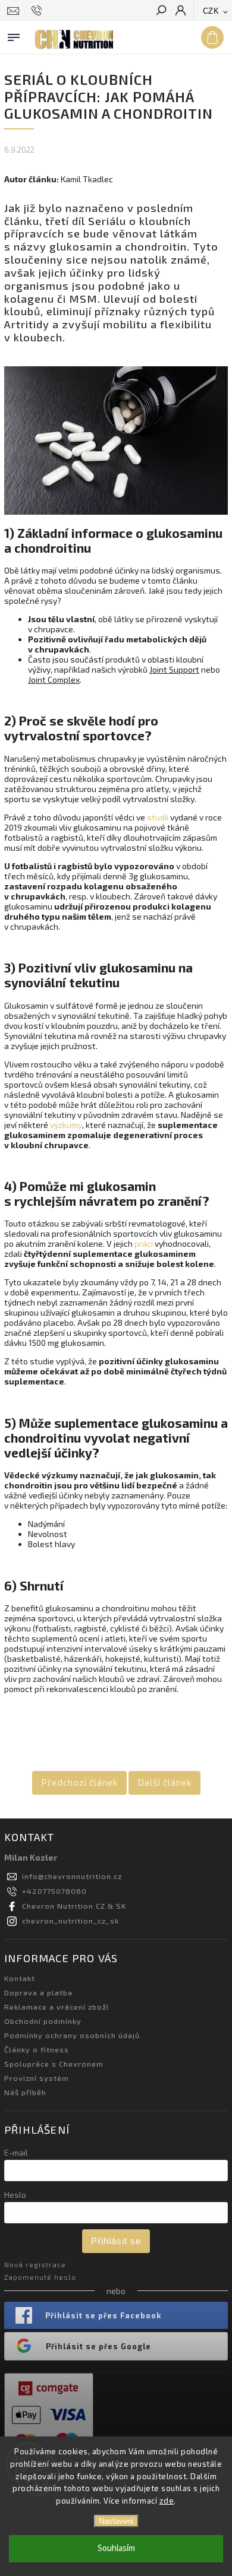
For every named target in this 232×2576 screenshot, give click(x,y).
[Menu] (14, 35)
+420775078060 (54, 1891)
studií (158, 817)
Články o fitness (37, 2049)
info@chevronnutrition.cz (72, 1876)
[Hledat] (161, 11)
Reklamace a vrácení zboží (57, 2007)
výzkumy (66, 1125)
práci (144, 1243)
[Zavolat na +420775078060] (38, 11)
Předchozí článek (79, 1782)
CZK (211, 11)
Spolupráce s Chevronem (54, 2064)
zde (167, 2501)
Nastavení (116, 2521)
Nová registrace (35, 2265)
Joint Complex (54, 679)
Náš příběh (25, 2092)
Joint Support (174, 669)
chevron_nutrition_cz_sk (70, 1921)
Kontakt (20, 1978)
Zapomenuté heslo (40, 2277)
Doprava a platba (38, 1992)
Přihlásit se (116, 2241)
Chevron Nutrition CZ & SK (74, 1906)
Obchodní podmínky (43, 2021)
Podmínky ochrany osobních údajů (72, 2035)
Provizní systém (37, 2078)
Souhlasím (116, 2548)
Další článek (164, 1782)
